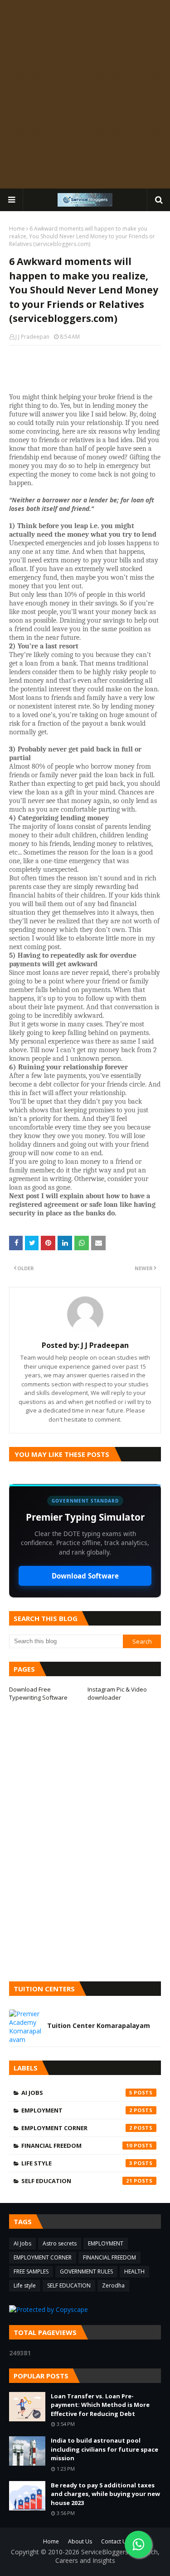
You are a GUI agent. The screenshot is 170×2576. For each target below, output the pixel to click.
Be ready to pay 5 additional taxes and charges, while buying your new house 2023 (105, 2494)
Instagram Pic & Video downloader (117, 1693)
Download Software (85, 1576)
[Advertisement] (85, 94)
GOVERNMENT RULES (86, 2271)
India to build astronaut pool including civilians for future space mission (104, 2449)
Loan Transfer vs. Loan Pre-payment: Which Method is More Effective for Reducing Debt (100, 2405)
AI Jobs (77, 2093)
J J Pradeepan (32, 337)
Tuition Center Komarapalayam (99, 2026)
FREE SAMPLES (31, 2271)
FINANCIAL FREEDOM (77, 2146)
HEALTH (134, 2271)
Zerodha (113, 2285)
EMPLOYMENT (77, 2110)
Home (17, 229)
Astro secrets (60, 2243)
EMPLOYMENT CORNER (77, 2128)
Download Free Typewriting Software (38, 1693)
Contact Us (115, 2541)
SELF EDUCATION (77, 2181)
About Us (80, 2541)
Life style (77, 2163)
